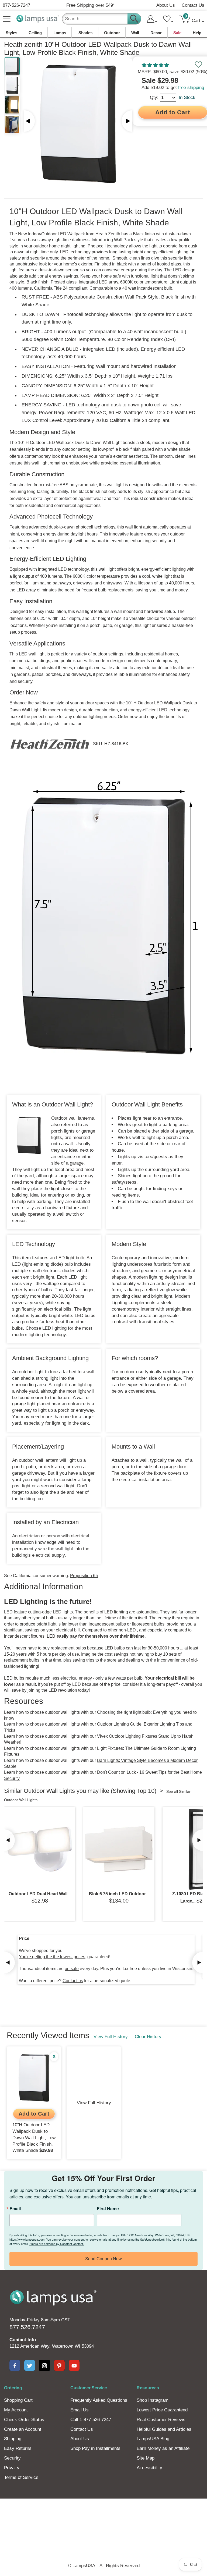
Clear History (148, 2037)
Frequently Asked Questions (99, 2400)
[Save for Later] (198, 65)
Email (15, 2209)
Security (12, 2458)
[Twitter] (30, 2365)
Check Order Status (24, 2420)
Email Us (80, 2410)
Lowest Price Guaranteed (162, 2410)
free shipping (191, 88)
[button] (156, 65)
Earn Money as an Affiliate (163, 2448)
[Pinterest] (59, 2365)
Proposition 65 (84, 1576)
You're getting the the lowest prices (52, 1957)
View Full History (111, 2037)
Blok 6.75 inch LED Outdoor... (119, 1894)
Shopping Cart (18, 2400)
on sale (72, 1969)
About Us (166, 5)
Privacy (12, 2468)
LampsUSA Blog (153, 2439)
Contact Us (193, 5)
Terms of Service (21, 2477)
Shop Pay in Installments (95, 2448)
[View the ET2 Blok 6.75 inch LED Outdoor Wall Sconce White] (119, 1849)
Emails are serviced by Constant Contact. (57, 2244)
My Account (16, 2410)
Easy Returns (18, 2448)
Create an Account (23, 2429)
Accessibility (149, 2468)
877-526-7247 (16, 5)
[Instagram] (44, 2365)
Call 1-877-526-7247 (91, 2420)
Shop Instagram (153, 2400)
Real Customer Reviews (161, 2420)
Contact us (73, 1981)
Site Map (146, 2458)
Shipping (13, 2439)
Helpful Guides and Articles (164, 2429)
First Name (108, 2209)
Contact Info (23, 2340)
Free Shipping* (91, 5)
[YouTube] (74, 2365)
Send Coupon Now (103, 2259)
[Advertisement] (103, 2517)
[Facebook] (15, 2365)
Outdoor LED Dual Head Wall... (40, 1894)
